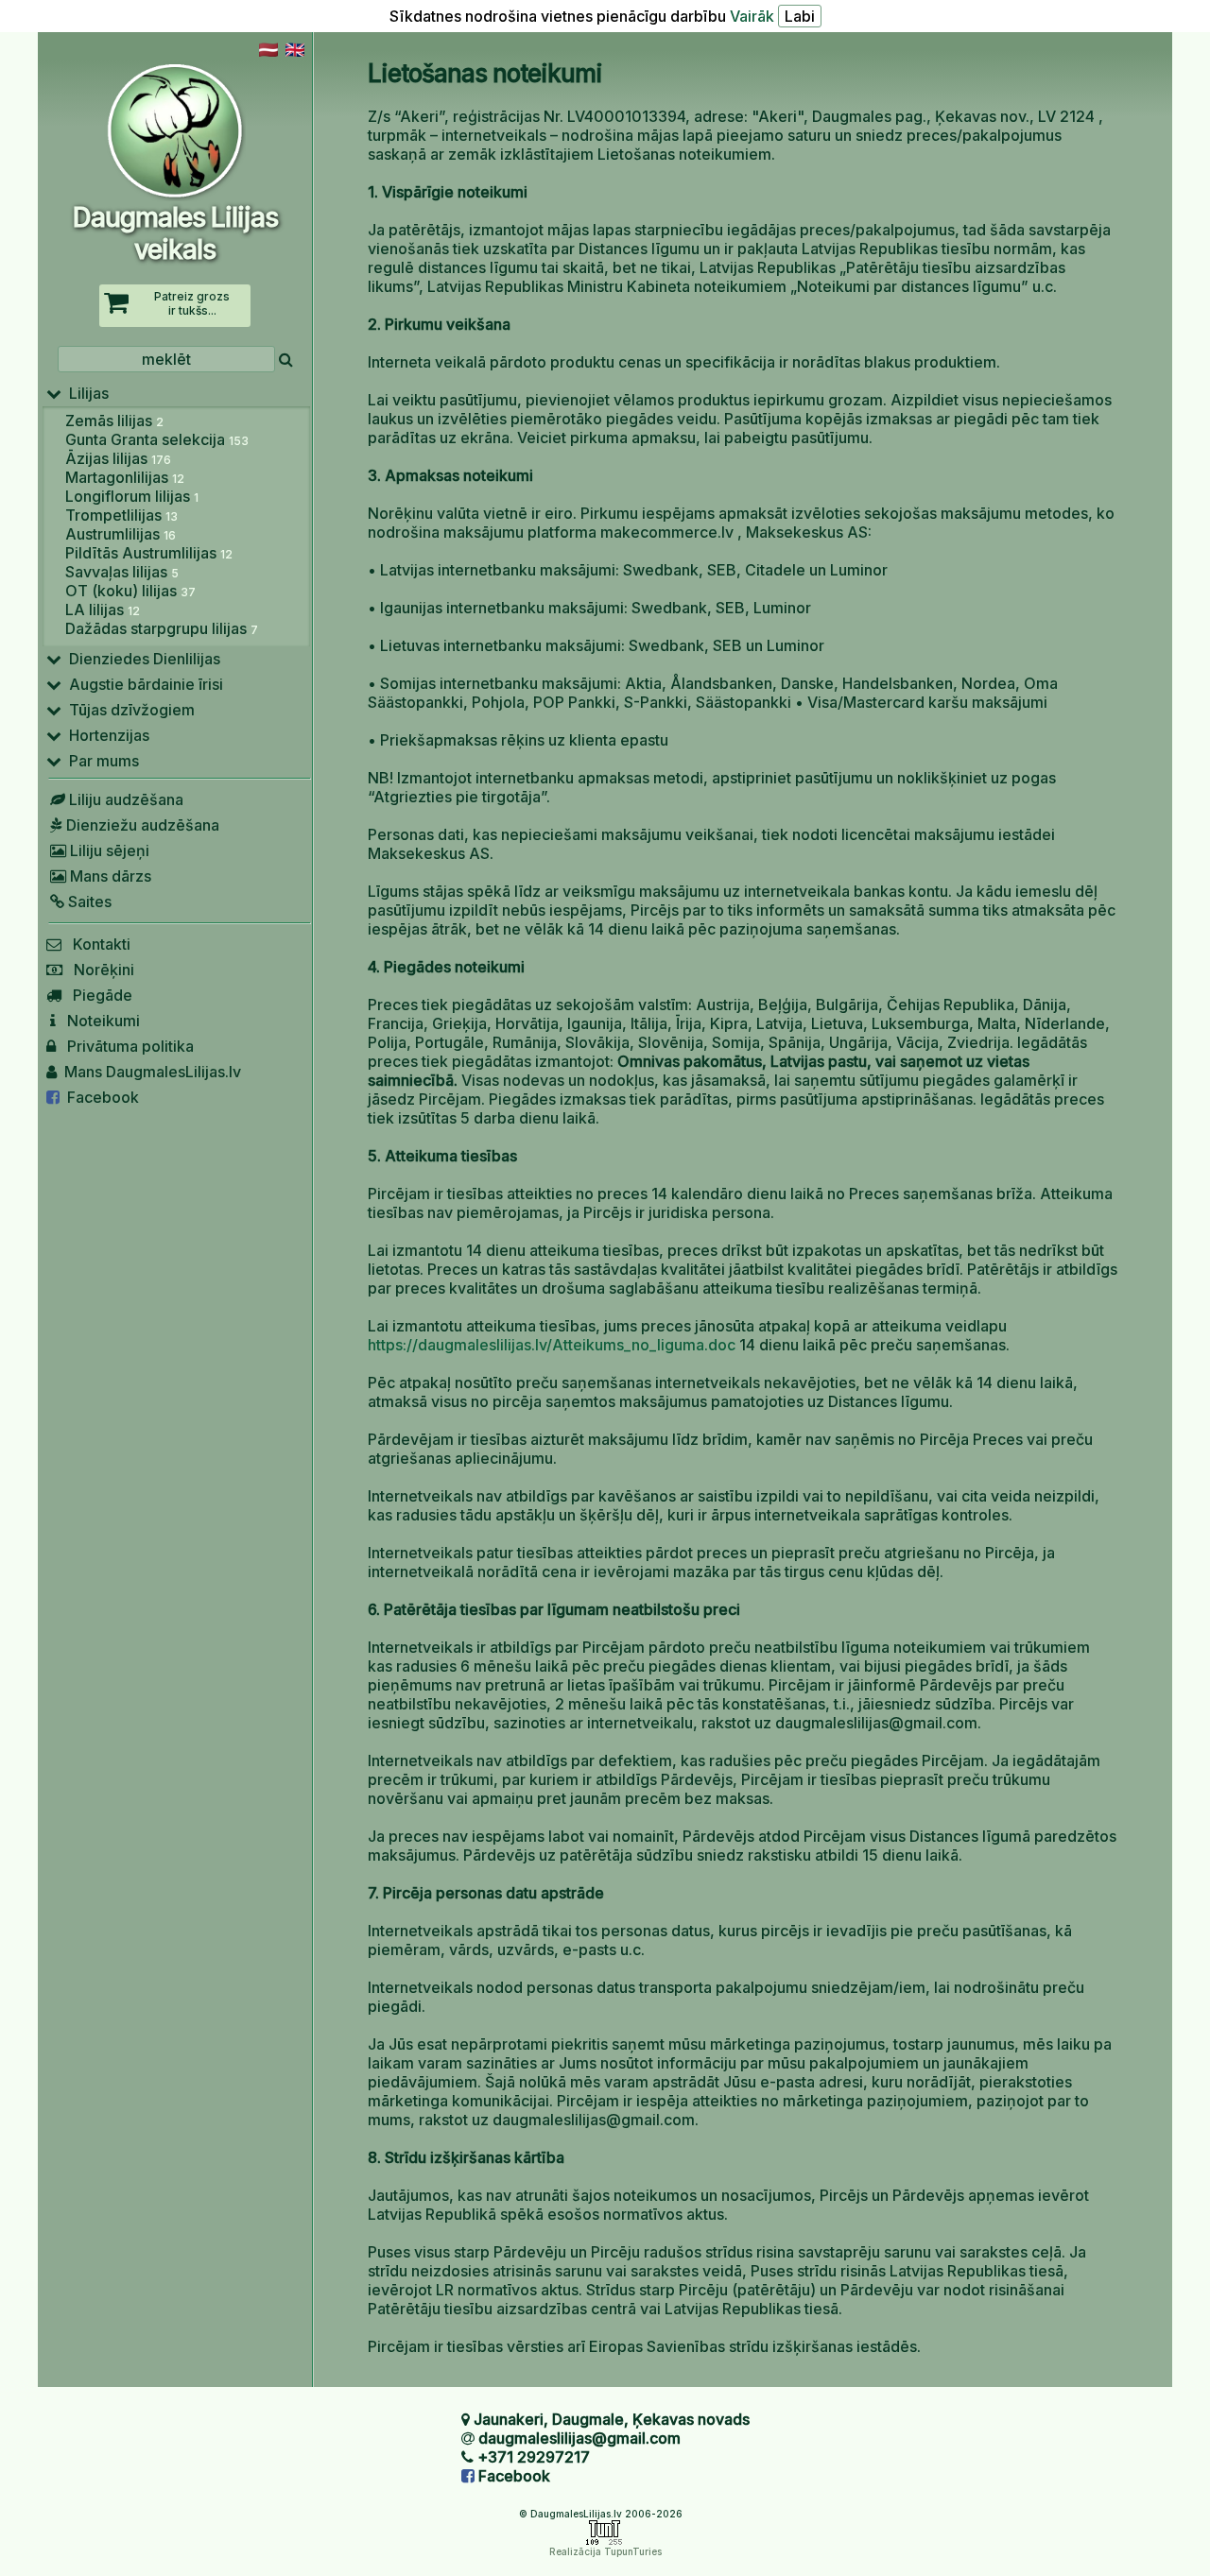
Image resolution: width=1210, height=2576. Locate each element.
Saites (88, 902)
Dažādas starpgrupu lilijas (162, 628)
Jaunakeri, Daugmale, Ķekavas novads (612, 2419)
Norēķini (98, 970)
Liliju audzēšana (124, 799)
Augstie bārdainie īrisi (142, 684)
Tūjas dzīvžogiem (128, 710)
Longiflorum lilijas (132, 496)
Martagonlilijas (125, 477)
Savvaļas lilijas (122, 572)
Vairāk (752, 16)
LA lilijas (103, 610)
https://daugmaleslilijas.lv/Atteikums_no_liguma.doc (552, 1345)
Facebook (99, 1097)
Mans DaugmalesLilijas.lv (149, 1072)
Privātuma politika (125, 1046)
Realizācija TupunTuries (605, 2551)
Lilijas (85, 393)
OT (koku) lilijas (130, 591)
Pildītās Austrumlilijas (149, 553)
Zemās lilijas (114, 421)
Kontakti (96, 944)
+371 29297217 (534, 2457)
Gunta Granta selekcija (157, 439)
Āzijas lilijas (118, 458)
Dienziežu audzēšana (141, 825)
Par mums (100, 761)
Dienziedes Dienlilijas (141, 659)
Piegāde (97, 995)
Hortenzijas (105, 735)
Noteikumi (98, 1021)
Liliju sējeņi (108, 850)
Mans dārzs (109, 876)
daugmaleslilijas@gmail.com (579, 2438)
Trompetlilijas (121, 515)
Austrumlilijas (121, 534)
